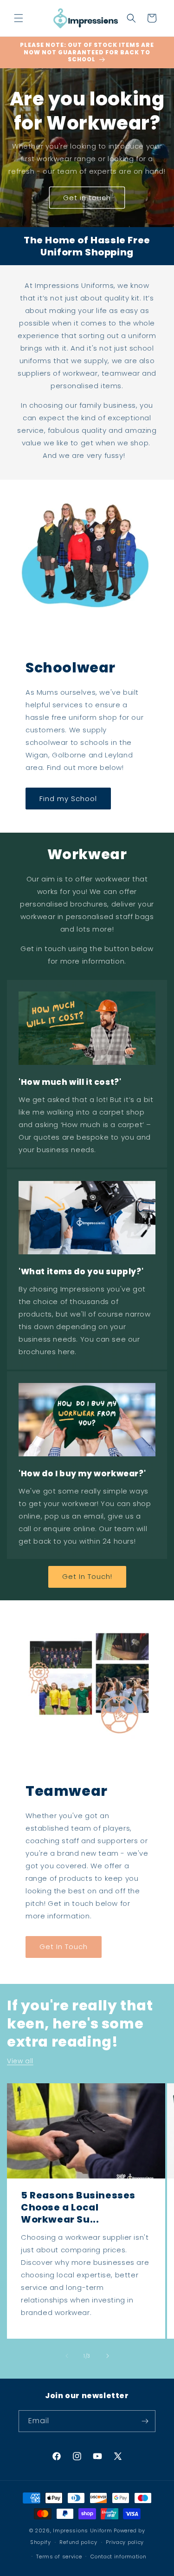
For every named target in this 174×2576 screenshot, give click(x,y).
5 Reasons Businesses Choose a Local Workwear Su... (78, 2207)
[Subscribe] (145, 2421)
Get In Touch (64, 1947)
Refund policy (78, 2542)
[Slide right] (108, 2356)
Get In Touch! (87, 1576)
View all (20, 2061)
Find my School (68, 799)
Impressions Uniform (82, 2530)
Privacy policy (125, 2542)
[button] (19, 18)
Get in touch (87, 198)
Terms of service (59, 2556)
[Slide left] (67, 2356)
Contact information (118, 2556)
